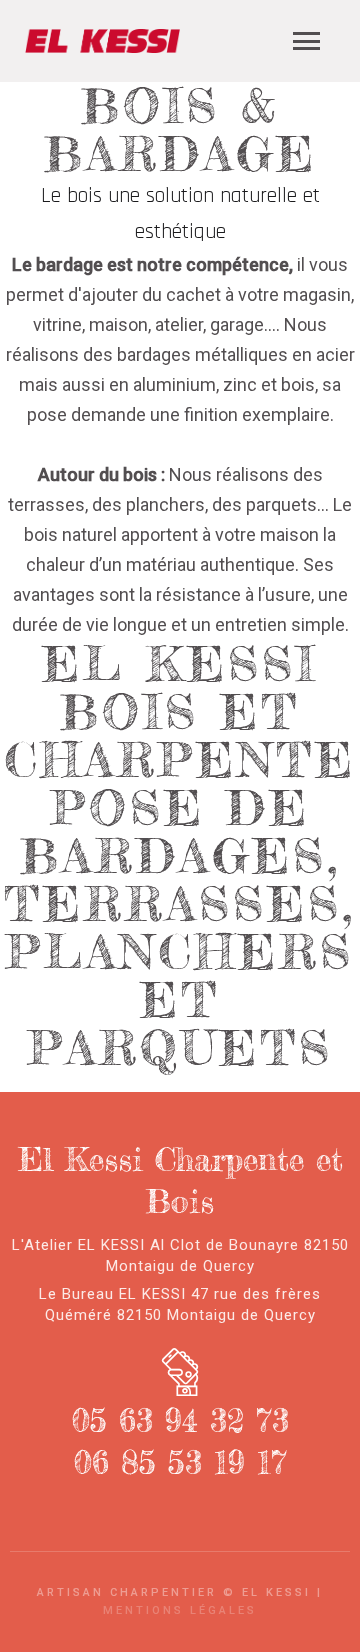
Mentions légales (180, 1610)
